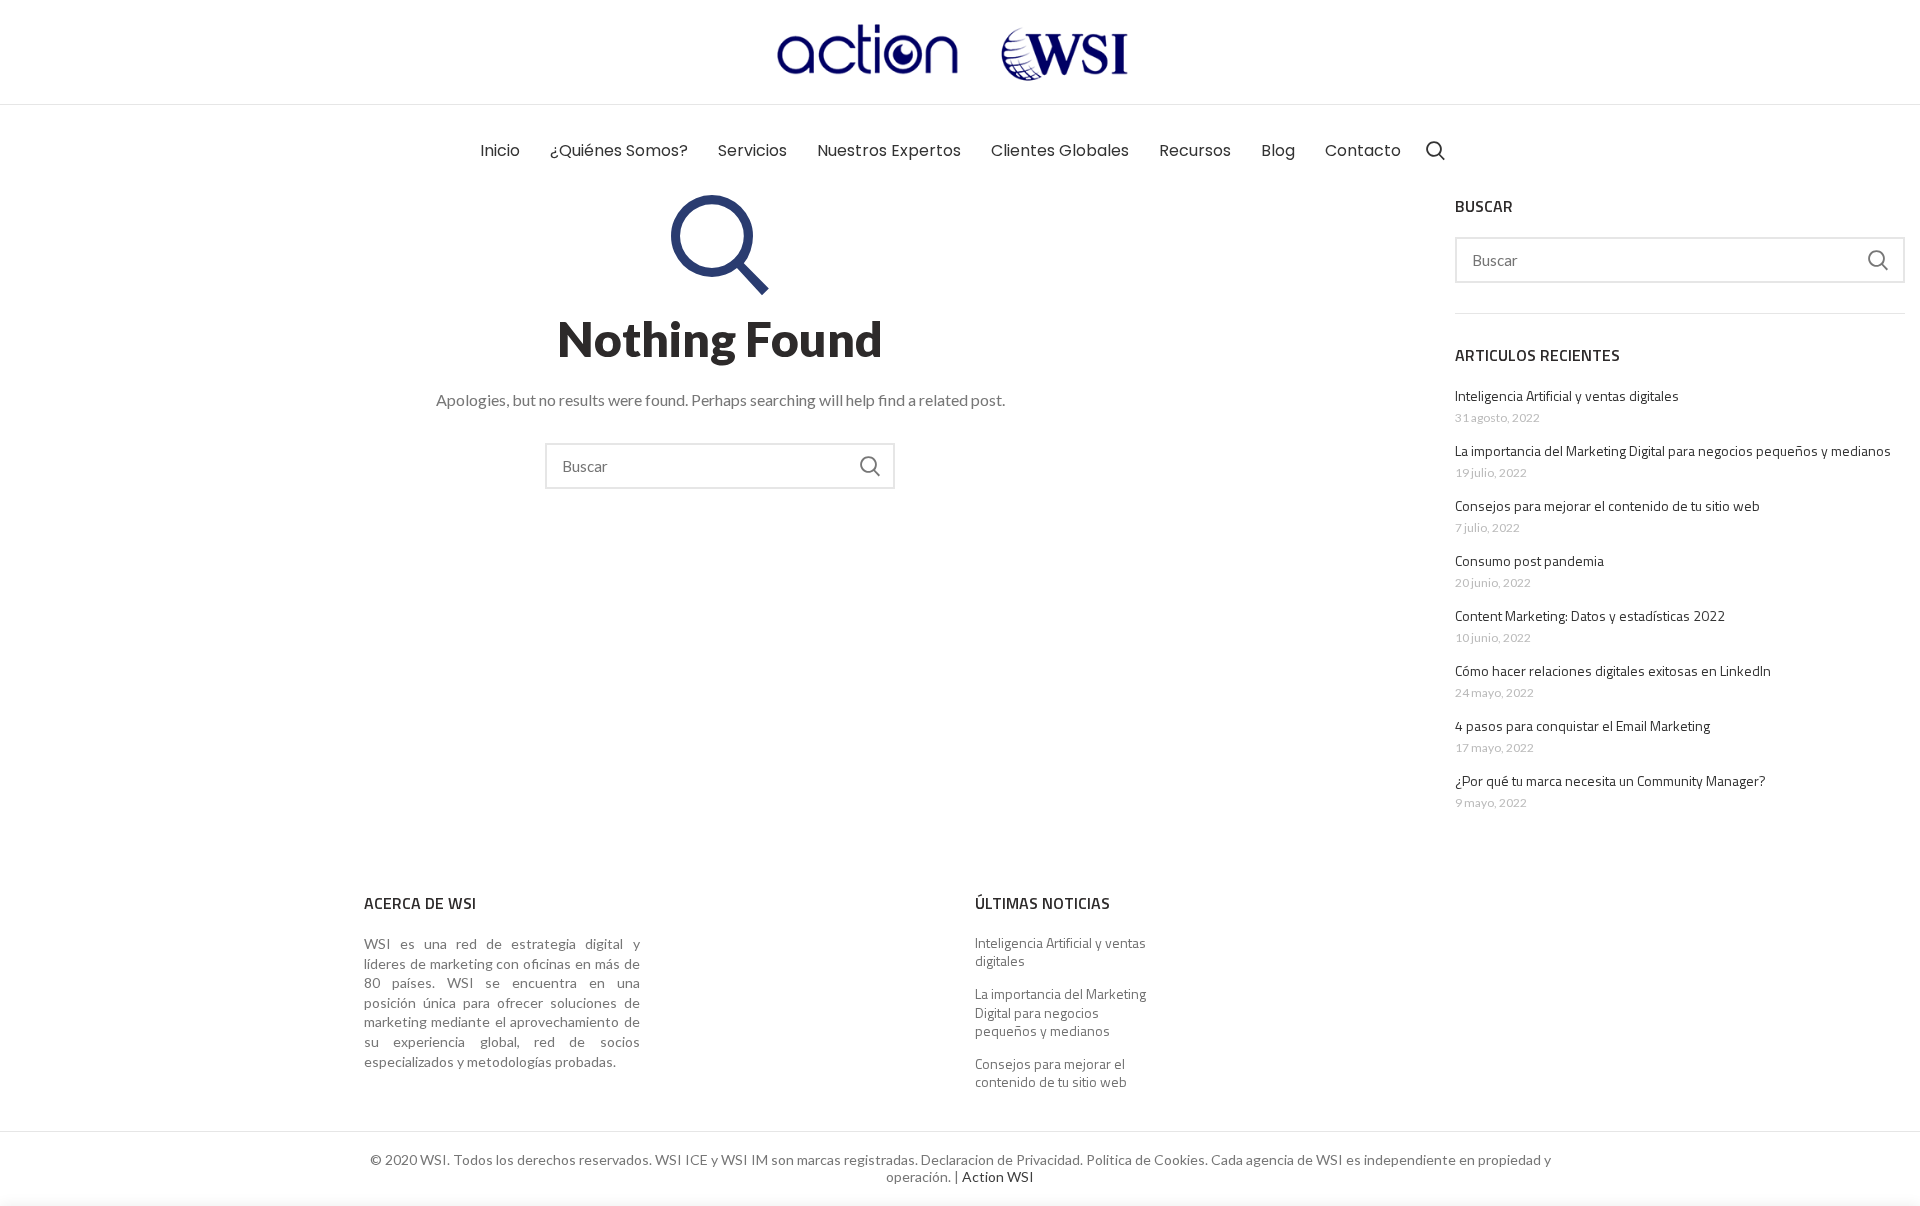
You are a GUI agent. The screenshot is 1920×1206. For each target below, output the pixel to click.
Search (870, 466)
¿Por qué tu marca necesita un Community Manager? (1610, 781)
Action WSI (998, 1176)
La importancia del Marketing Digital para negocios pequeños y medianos (1673, 451)
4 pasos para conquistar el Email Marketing (1582, 726)
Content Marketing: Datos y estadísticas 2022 (1590, 616)
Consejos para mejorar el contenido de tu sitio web (1607, 506)
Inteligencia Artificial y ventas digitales (1567, 396)
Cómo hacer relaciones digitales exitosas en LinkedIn (1613, 671)
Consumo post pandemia (1529, 561)
